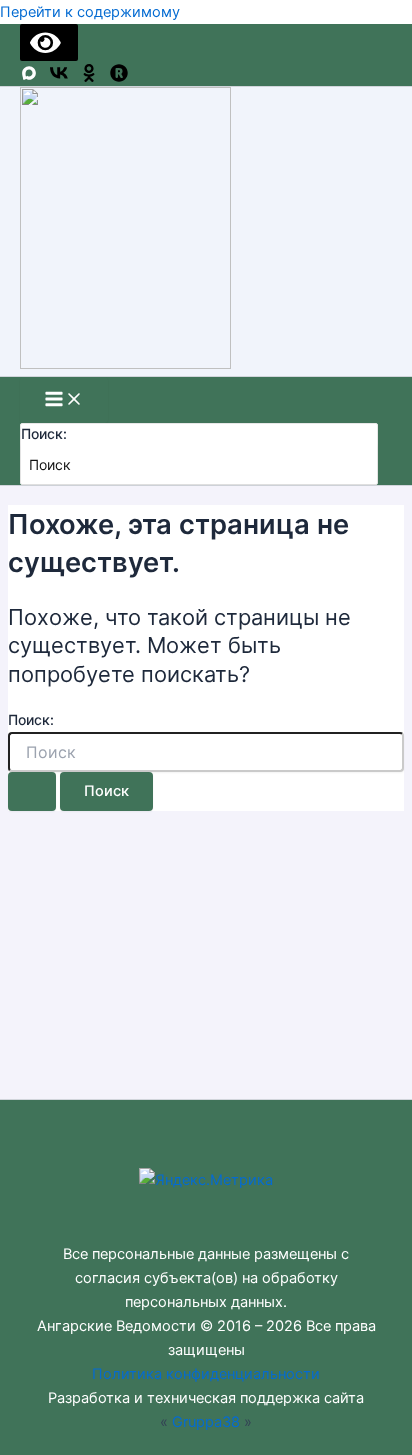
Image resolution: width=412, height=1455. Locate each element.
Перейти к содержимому (90, 12)
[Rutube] (119, 77)
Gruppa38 (206, 1422)
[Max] (29, 77)
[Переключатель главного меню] (64, 400)
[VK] (59, 77)
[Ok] (89, 77)
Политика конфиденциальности (206, 1374)
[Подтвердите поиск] (32, 791)
